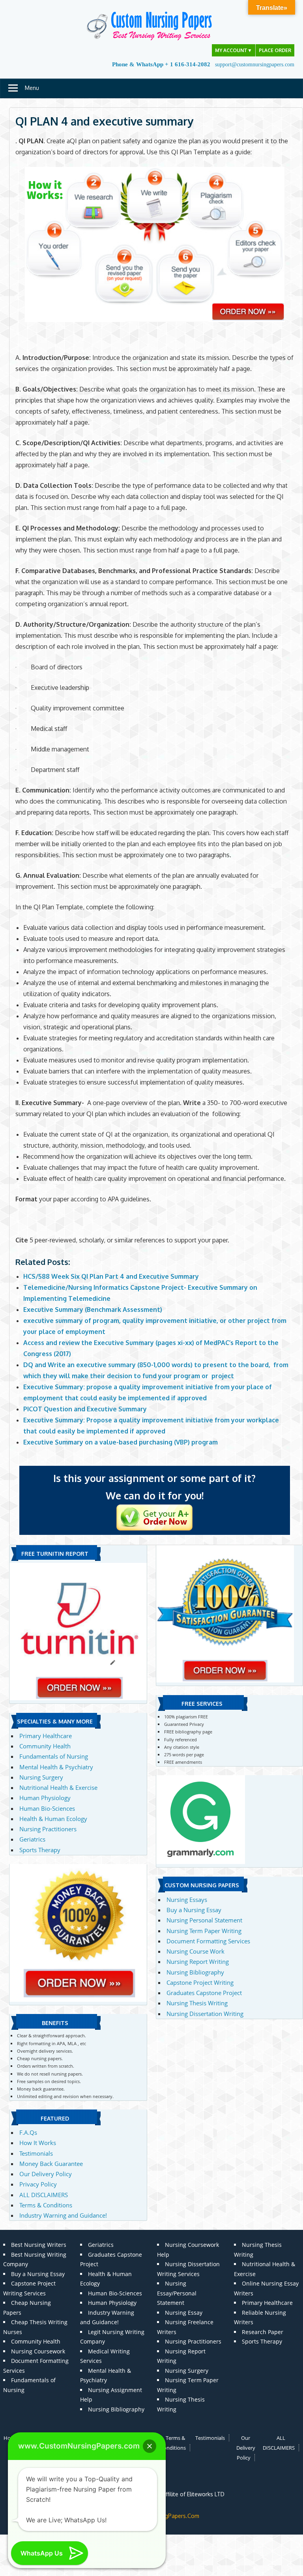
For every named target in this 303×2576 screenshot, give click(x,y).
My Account (234, 50)
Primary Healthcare (46, 1736)
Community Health (45, 1746)
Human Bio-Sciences (47, 1808)
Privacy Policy (38, 2184)
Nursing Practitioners (48, 1829)
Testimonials (36, 2153)
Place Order (275, 50)
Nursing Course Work (195, 1951)
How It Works (38, 2143)
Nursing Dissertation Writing (205, 2014)
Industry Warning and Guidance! (63, 2215)
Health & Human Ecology (53, 1819)
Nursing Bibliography (195, 1972)
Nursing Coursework (38, 2351)
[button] (150, 2446)
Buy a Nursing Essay (194, 1910)
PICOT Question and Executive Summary (85, 1409)
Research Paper (263, 2332)
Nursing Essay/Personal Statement (177, 2293)
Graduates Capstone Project (204, 1993)
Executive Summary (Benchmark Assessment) (93, 1310)
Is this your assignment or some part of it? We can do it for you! (154, 1487)
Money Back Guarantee (51, 2164)
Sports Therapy (40, 1850)
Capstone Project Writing (200, 1982)
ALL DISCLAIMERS (44, 2195)
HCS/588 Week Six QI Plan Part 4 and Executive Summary (111, 1276)
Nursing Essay (184, 2313)
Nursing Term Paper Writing (204, 1931)
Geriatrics (32, 1839)
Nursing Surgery (41, 1777)
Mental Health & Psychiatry (56, 1767)
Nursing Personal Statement (204, 1920)
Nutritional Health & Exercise (58, 1787)
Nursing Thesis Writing (197, 2003)
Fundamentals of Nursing (54, 1756)
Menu (32, 88)
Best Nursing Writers (39, 2245)
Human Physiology (45, 1798)
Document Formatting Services (208, 1941)
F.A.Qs (28, 2132)
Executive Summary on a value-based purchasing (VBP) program (121, 1442)
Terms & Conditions (46, 2205)
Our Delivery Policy (46, 2174)
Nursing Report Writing (198, 1962)
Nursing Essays (187, 1900)
